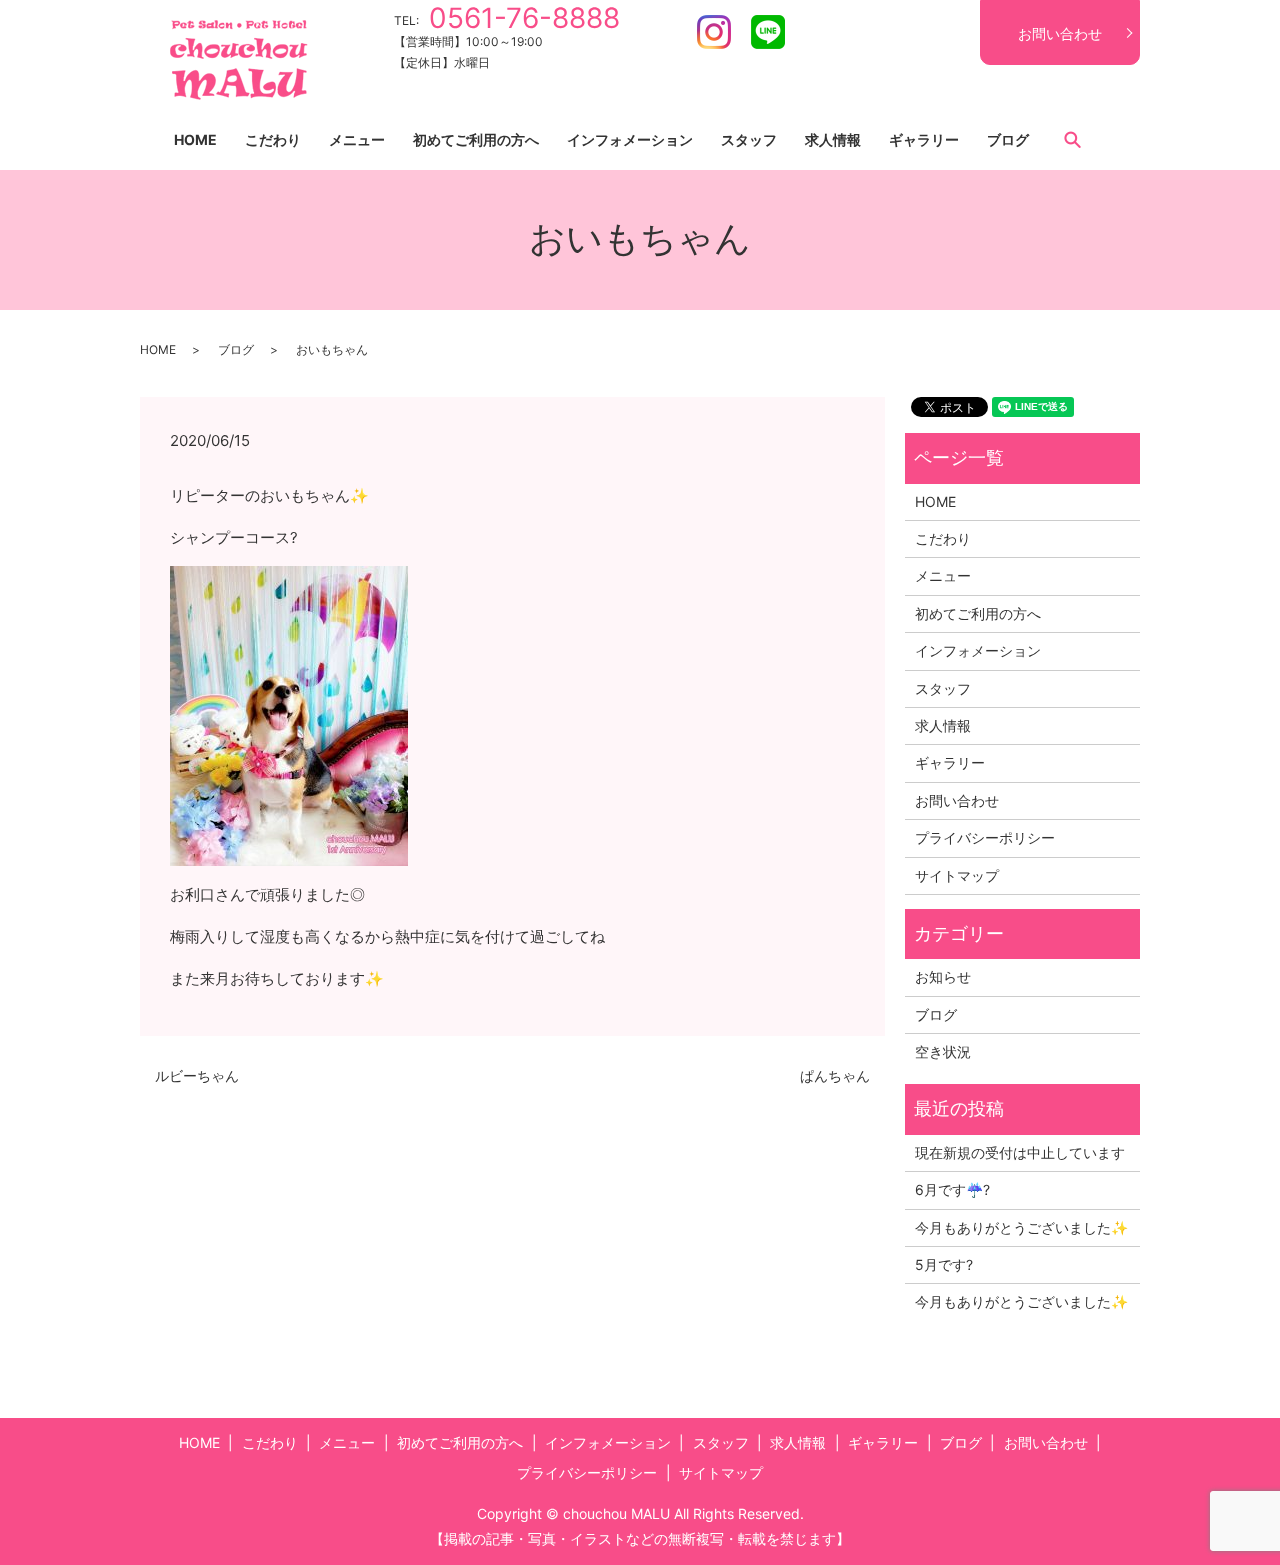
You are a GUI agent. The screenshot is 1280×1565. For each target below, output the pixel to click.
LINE (768, 32)
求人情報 (833, 139)
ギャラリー (924, 139)
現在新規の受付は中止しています (1020, 1152)
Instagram (714, 32)
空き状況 (943, 1051)
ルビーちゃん (197, 1075)
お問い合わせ (1060, 33)
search (1072, 139)
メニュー (357, 139)
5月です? (944, 1264)
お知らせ (943, 976)
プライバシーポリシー (985, 837)
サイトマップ (957, 875)
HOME (195, 139)
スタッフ (749, 139)
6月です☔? (952, 1189)
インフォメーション (630, 139)
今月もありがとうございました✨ (1021, 1227)
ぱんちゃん (835, 1075)
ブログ (1008, 139)
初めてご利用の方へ (476, 139)
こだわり (273, 139)
